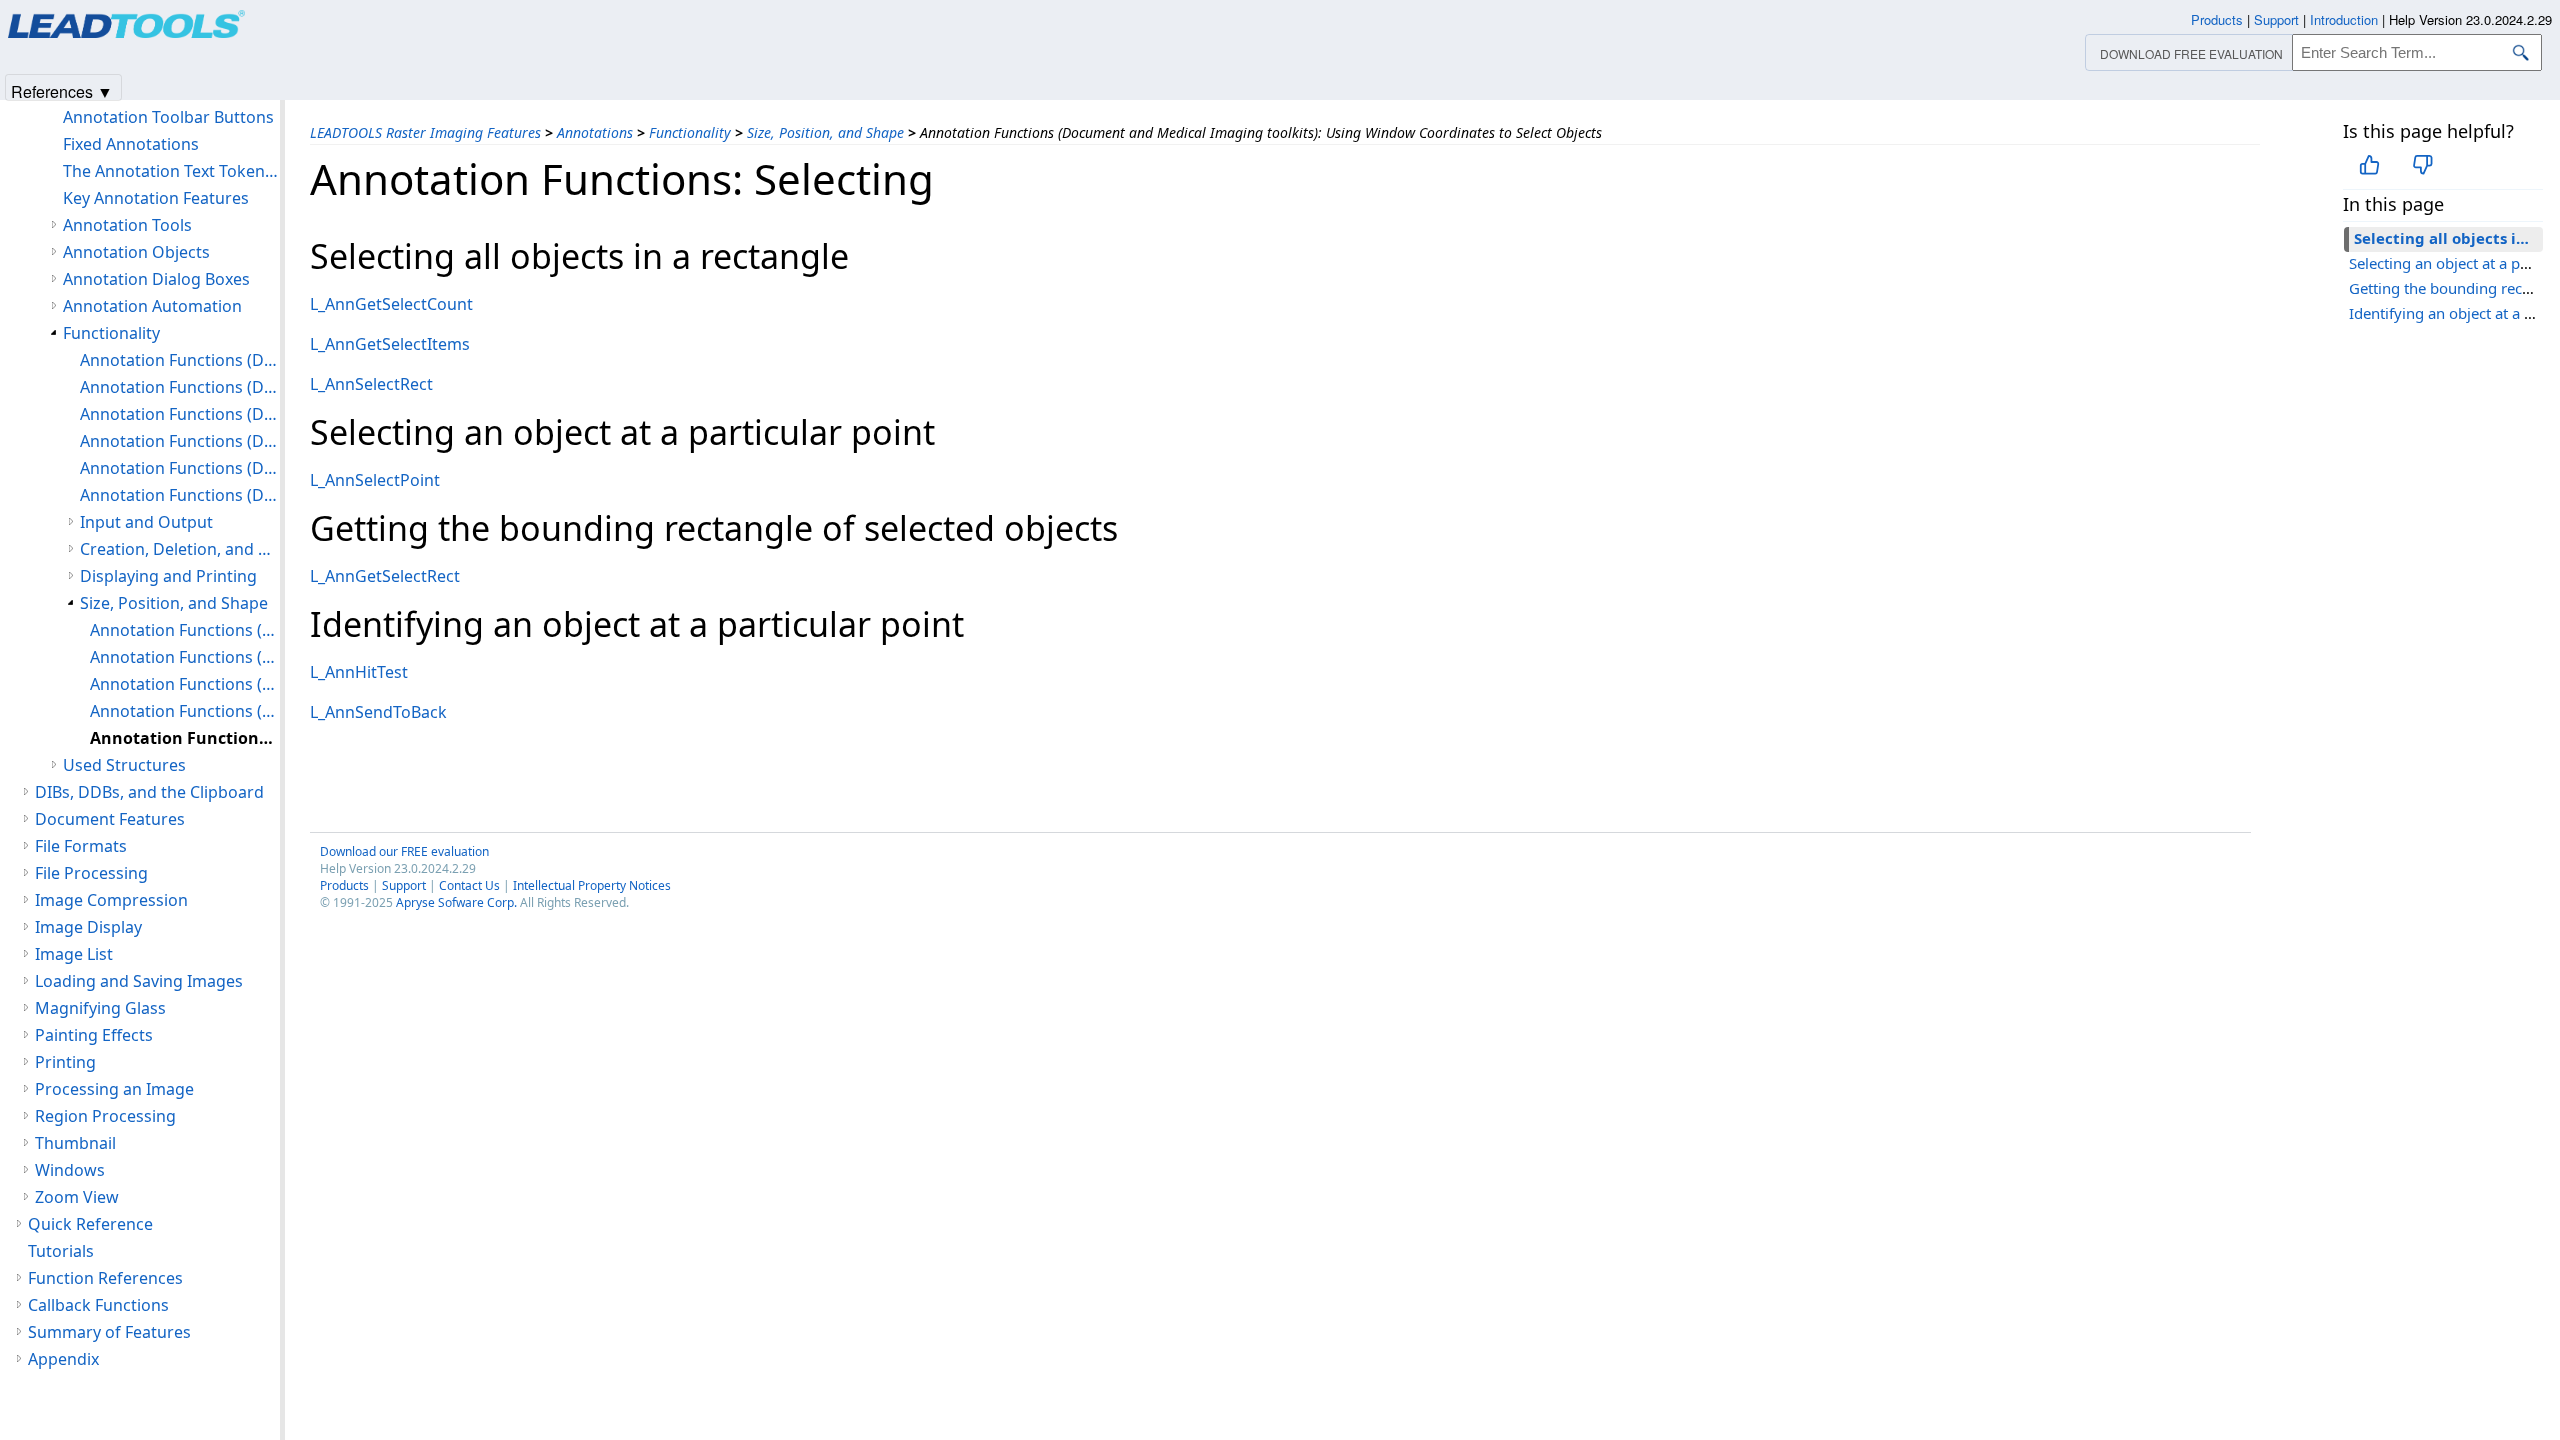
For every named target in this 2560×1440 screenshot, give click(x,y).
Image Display (88, 927)
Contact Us (469, 885)
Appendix (63, 1359)
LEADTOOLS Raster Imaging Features (425, 132)
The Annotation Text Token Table (171, 171)
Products (344, 885)
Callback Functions (98, 1305)
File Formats (81, 846)
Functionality (690, 132)
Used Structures (124, 765)
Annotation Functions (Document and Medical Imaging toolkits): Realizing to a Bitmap (180, 468)
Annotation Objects (136, 252)
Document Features (110, 819)
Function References (105, 1278)
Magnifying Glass (100, 1008)
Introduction (2344, 19)
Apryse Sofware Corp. (456, 902)
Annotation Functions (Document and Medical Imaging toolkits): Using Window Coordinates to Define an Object (185, 711)
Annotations (595, 132)
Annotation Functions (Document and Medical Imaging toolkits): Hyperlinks (180, 414)
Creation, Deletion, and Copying (180, 549)
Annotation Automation (152, 306)
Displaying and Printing (168, 576)
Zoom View (77, 1197)
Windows (70, 1170)
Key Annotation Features (156, 198)
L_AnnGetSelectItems (390, 344)
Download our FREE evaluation (404, 851)
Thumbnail (75, 1143)
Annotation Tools (127, 225)
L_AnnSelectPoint (375, 480)
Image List (74, 954)
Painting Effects (94, 1035)
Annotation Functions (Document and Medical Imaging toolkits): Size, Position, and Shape (185, 630)
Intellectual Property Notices (592, 885)
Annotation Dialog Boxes (156, 279)
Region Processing (105, 1116)
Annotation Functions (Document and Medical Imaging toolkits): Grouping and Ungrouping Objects (180, 387)
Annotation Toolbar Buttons (168, 117)
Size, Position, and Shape (825, 132)
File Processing (91, 873)
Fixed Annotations (131, 144)
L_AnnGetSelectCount (391, 304)
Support (404, 885)
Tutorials (61, 1251)
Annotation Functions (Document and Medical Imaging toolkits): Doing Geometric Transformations (185, 657)
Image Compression (111, 900)
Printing (65, 1062)
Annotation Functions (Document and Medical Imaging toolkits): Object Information (180, 441)
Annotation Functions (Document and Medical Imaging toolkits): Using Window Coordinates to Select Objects (185, 738)
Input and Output (146, 522)
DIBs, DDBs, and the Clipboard (149, 792)
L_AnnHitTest (359, 672)
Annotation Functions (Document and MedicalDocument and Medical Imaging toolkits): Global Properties (180, 360)
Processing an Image (114, 1089)
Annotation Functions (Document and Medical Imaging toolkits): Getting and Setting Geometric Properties (185, 684)
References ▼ (62, 90)
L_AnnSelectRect (371, 384)
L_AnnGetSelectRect (385, 576)
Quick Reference (90, 1224)
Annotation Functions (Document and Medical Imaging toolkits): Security (180, 495)
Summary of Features (109, 1332)
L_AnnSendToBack (378, 712)
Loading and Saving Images (139, 981)
